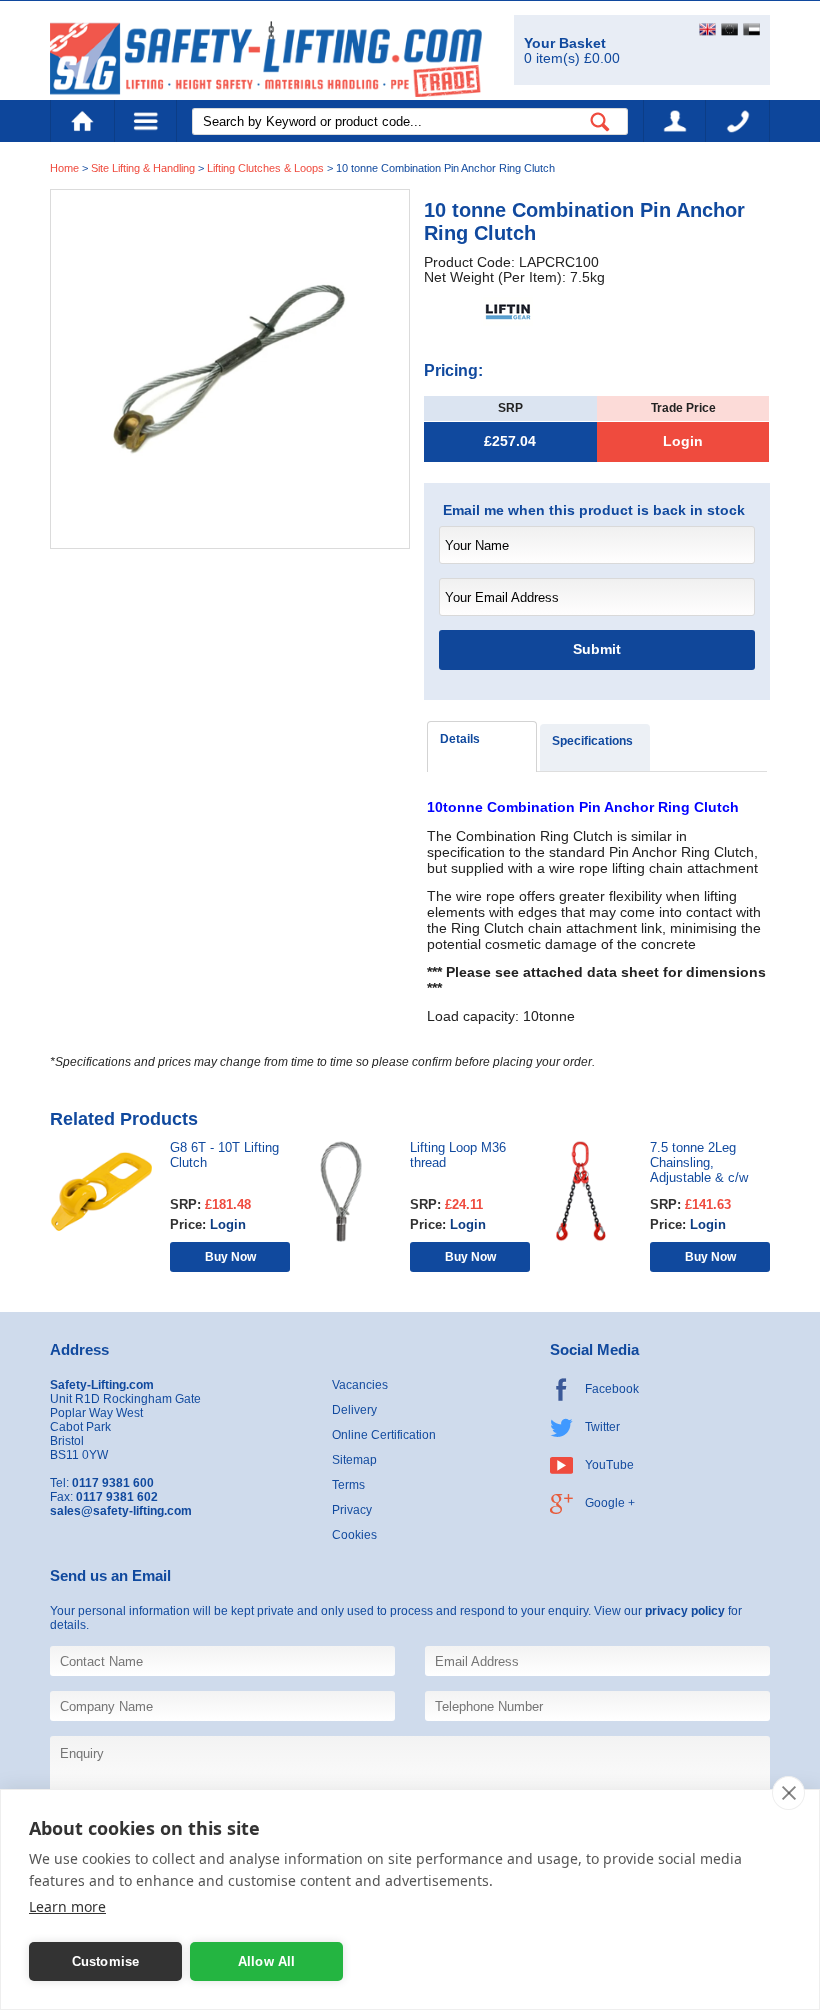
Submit (597, 649)
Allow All (267, 1961)
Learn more (67, 1906)
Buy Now (230, 1256)
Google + (610, 1503)
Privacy (352, 1510)
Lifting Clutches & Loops (265, 168)
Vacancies (360, 1385)
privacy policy (685, 1611)
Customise (106, 1961)
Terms (348, 1485)
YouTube (609, 1465)
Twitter (602, 1427)
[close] (788, 1793)
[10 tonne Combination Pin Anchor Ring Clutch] (230, 368)
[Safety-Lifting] (266, 58)
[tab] (482, 746)
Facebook (612, 1389)
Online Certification (384, 1435)
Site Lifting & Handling (143, 168)
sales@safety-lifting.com (121, 1511)
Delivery (354, 1410)
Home (82, 121)
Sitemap (354, 1460)
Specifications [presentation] (592, 741)
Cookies (354, 1535)
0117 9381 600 (738, 121)
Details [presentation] (460, 739)
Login (683, 441)
